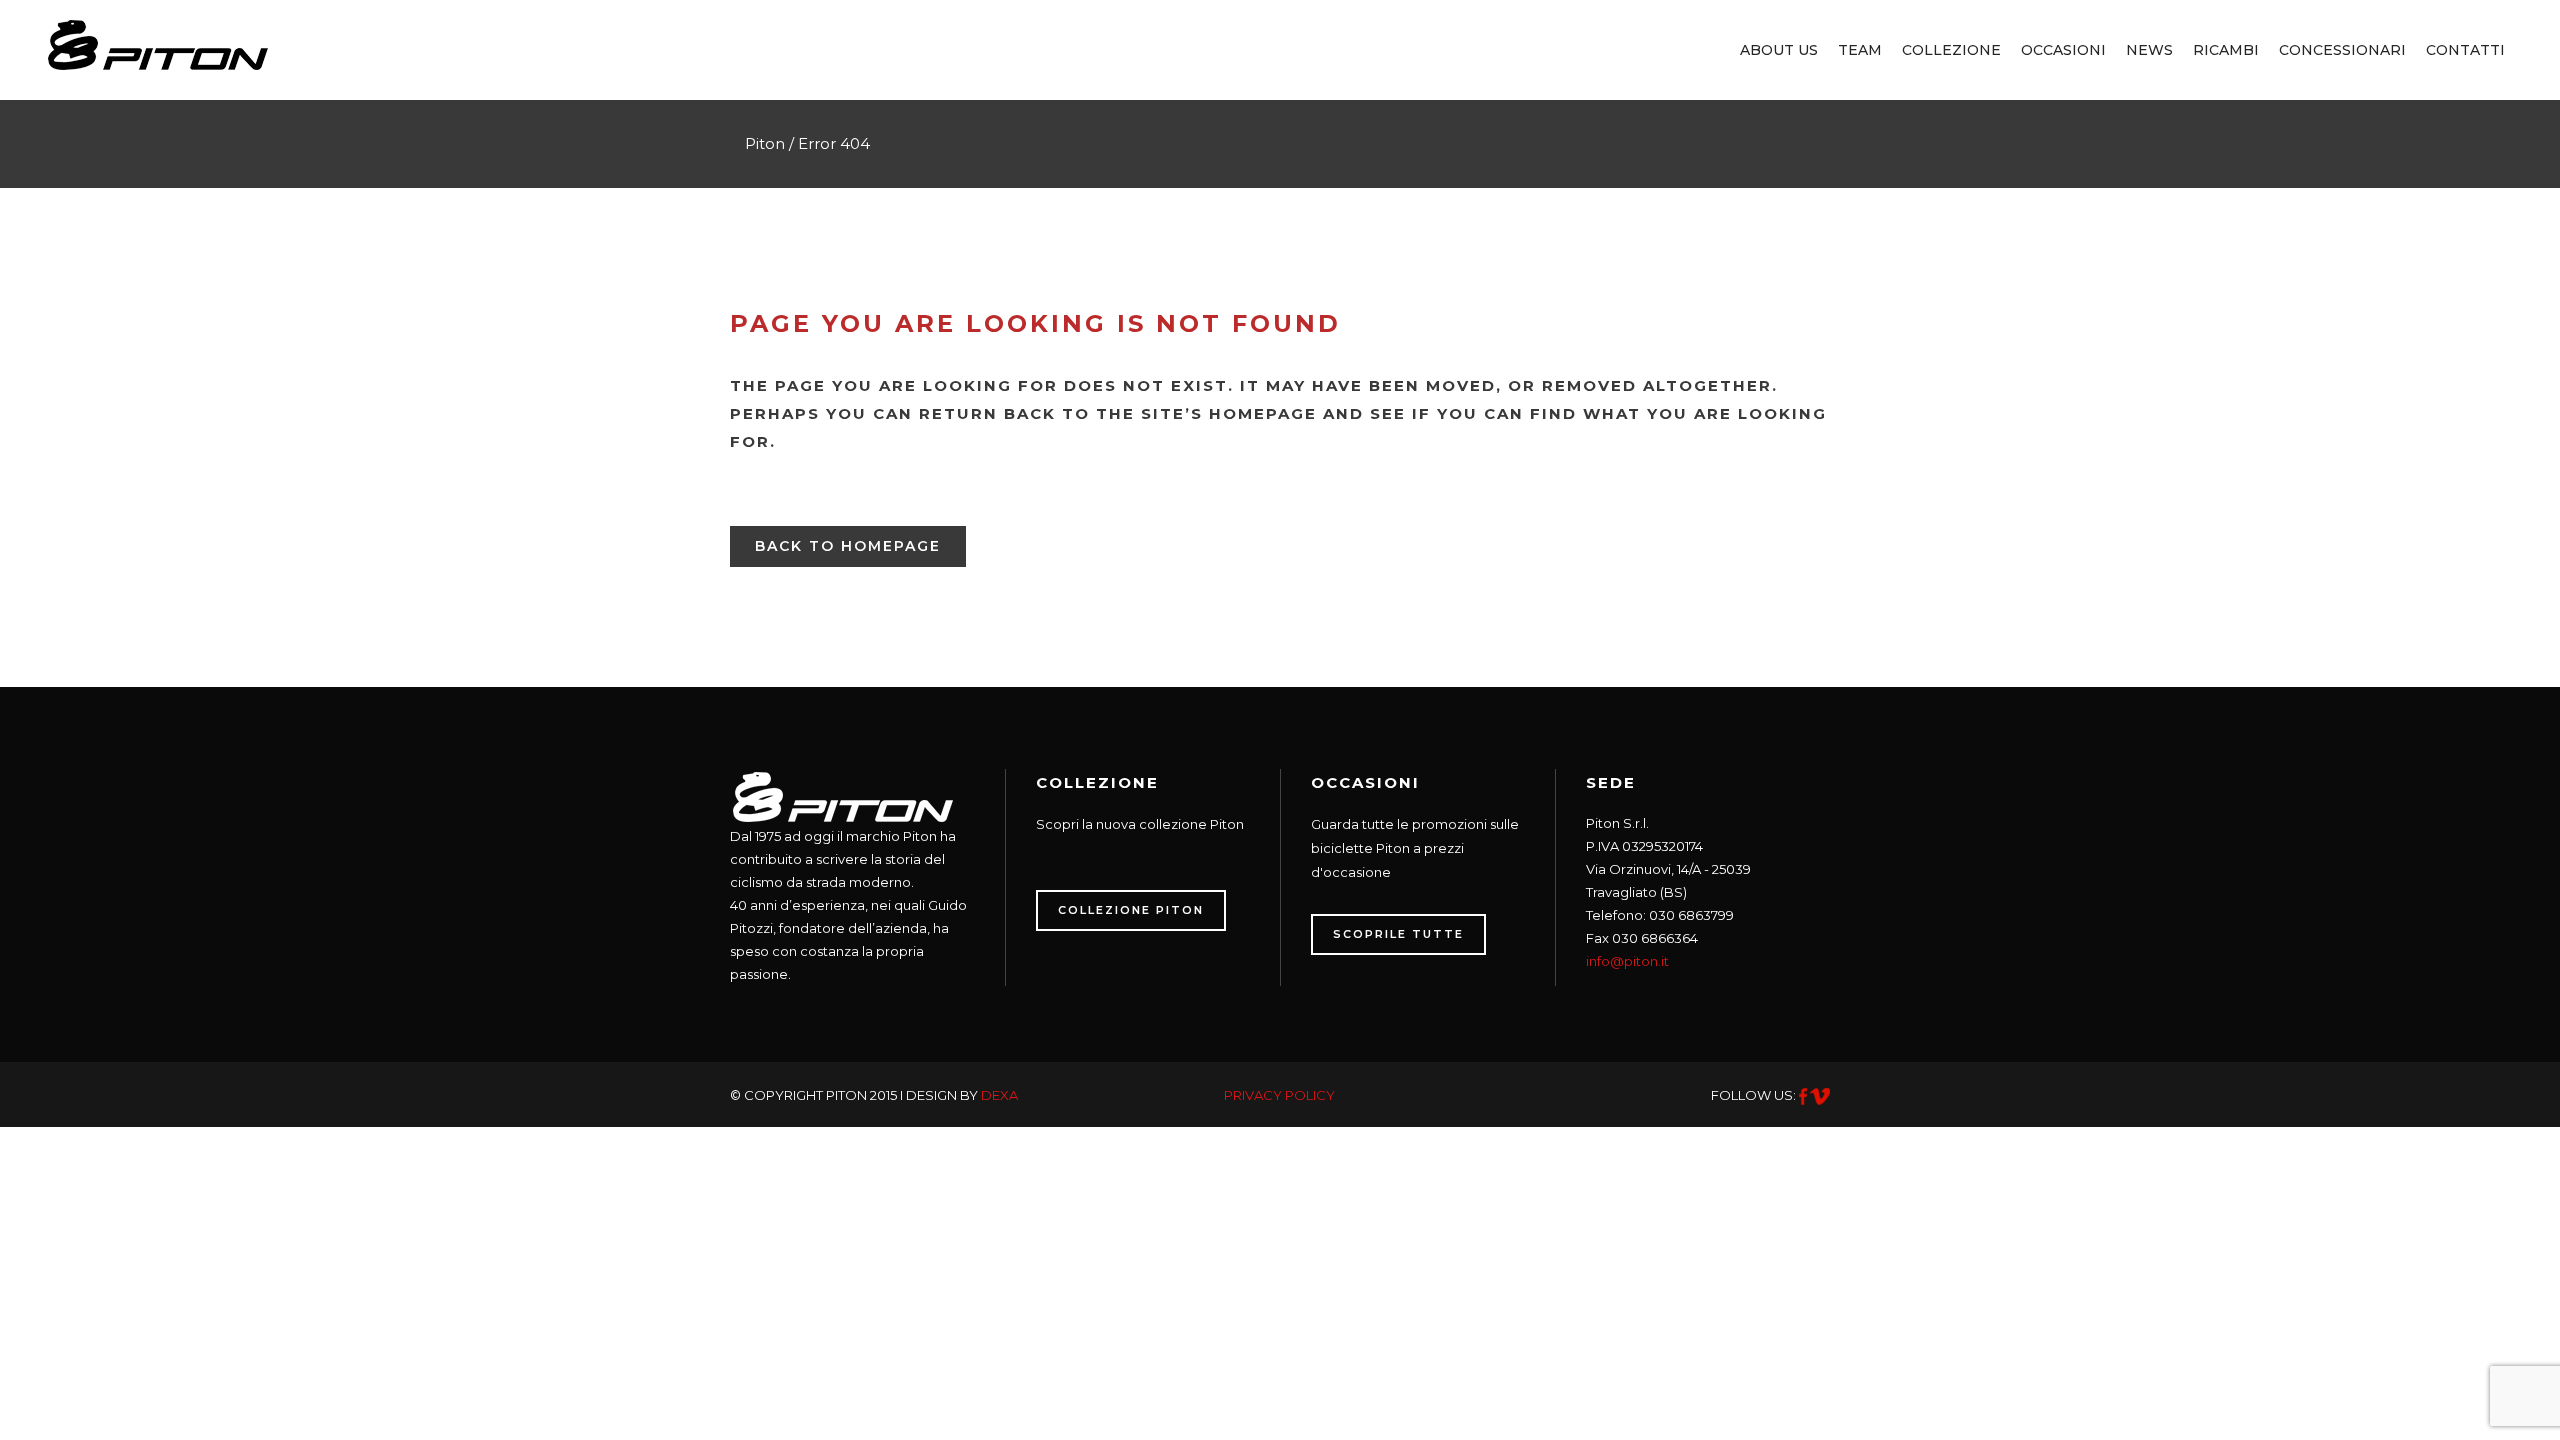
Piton (765, 143)
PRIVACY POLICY (1279, 1095)
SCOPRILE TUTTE (1398, 934)
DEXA (999, 1095)
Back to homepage (848, 546)
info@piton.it (1627, 961)
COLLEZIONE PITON (1131, 910)
